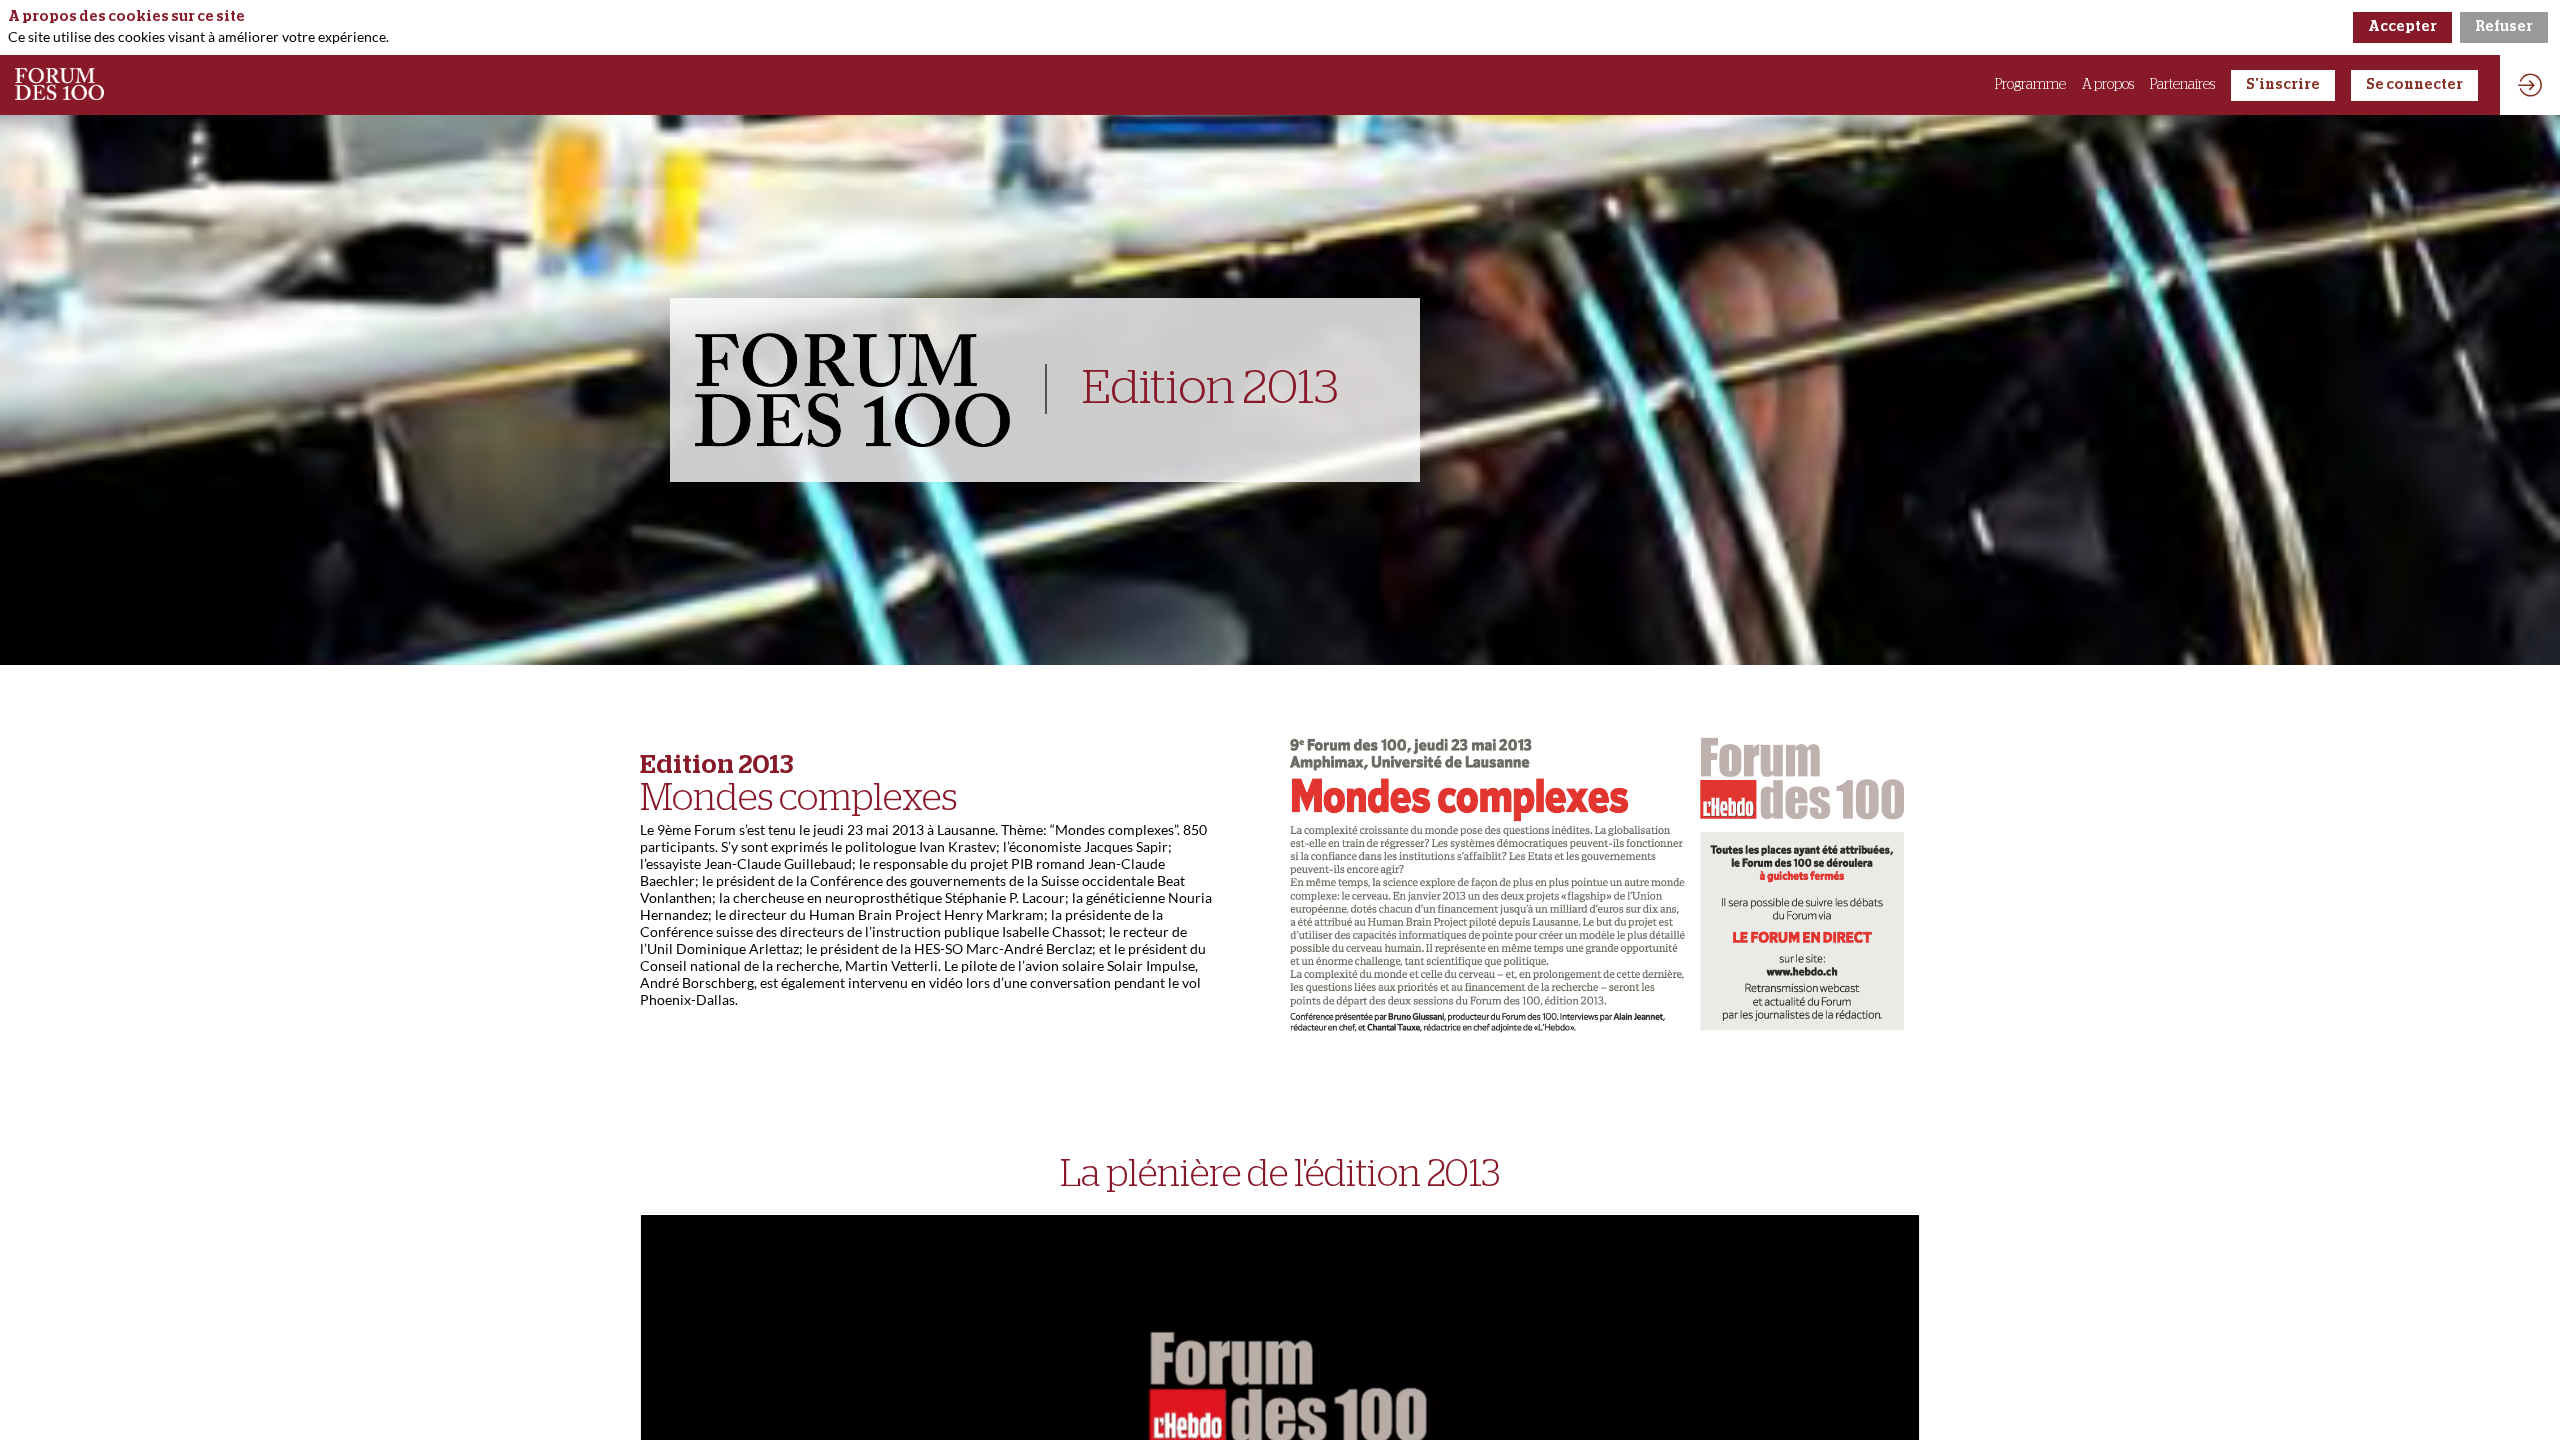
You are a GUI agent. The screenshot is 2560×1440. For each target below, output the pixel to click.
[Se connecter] (2530, 85)
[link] (2030, 85)
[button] (2283, 85)
